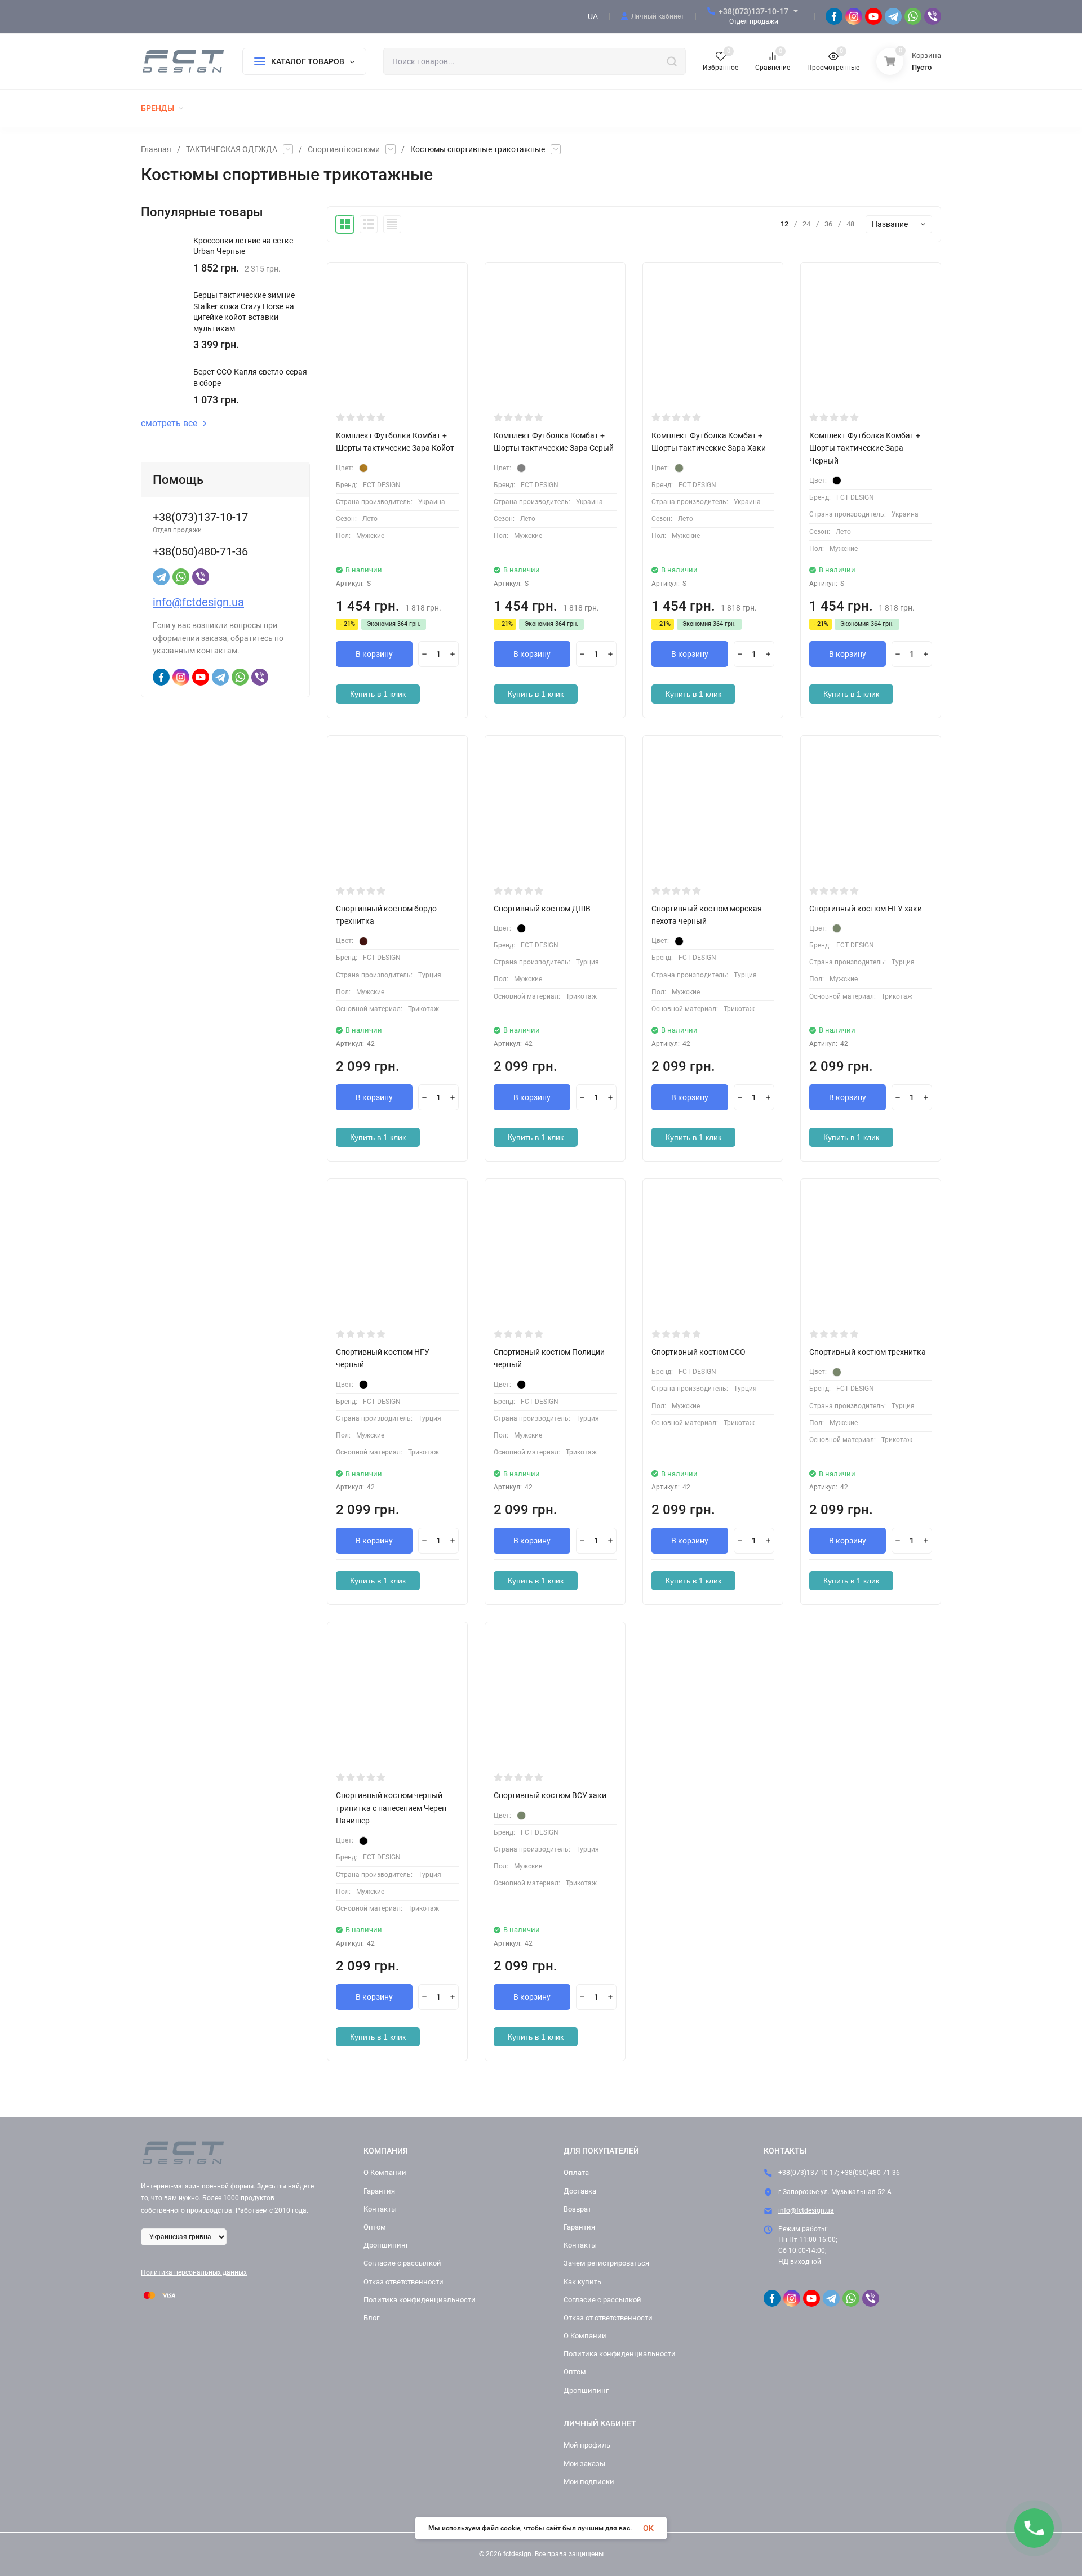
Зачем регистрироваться (606, 2263)
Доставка (580, 2191)
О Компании (385, 2172)
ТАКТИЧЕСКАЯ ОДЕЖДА (232, 149)
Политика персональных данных (194, 2272)
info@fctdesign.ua (198, 602)
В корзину (374, 654)
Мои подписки (589, 2482)
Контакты (380, 2209)
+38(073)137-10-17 (753, 11)
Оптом (375, 2227)
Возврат (577, 2209)
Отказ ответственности (403, 2282)
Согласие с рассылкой (402, 2263)
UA (593, 16)
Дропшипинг (386, 2245)
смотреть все (169, 424)
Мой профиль (587, 2445)
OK (648, 2528)
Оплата (576, 2172)
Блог (371, 2318)
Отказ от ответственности (608, 2318)
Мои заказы (584, 2464)
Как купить (582, 2282)
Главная (156, 149)
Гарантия (379, 2191)
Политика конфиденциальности (420, 2300)
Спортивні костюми (344, 149)
